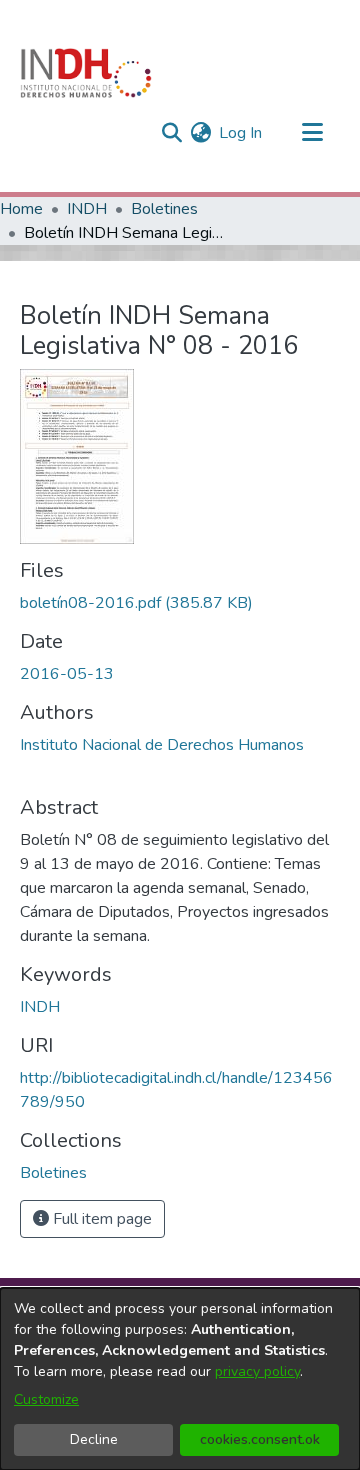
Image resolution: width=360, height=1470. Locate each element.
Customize (46, 1399)
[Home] (86, 73)
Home (21, 209)
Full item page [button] (100, 1219)
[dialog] (180, 1379)
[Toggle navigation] (312, 133)
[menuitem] (200, 133)
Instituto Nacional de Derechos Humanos (162, 745)
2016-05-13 (67, 674)
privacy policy (257, 1371)
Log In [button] (241, 133)
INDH (87, 209)
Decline (94, 1439)
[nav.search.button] (171, 133)
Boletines (164, 209)
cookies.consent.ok (260, 1439)
